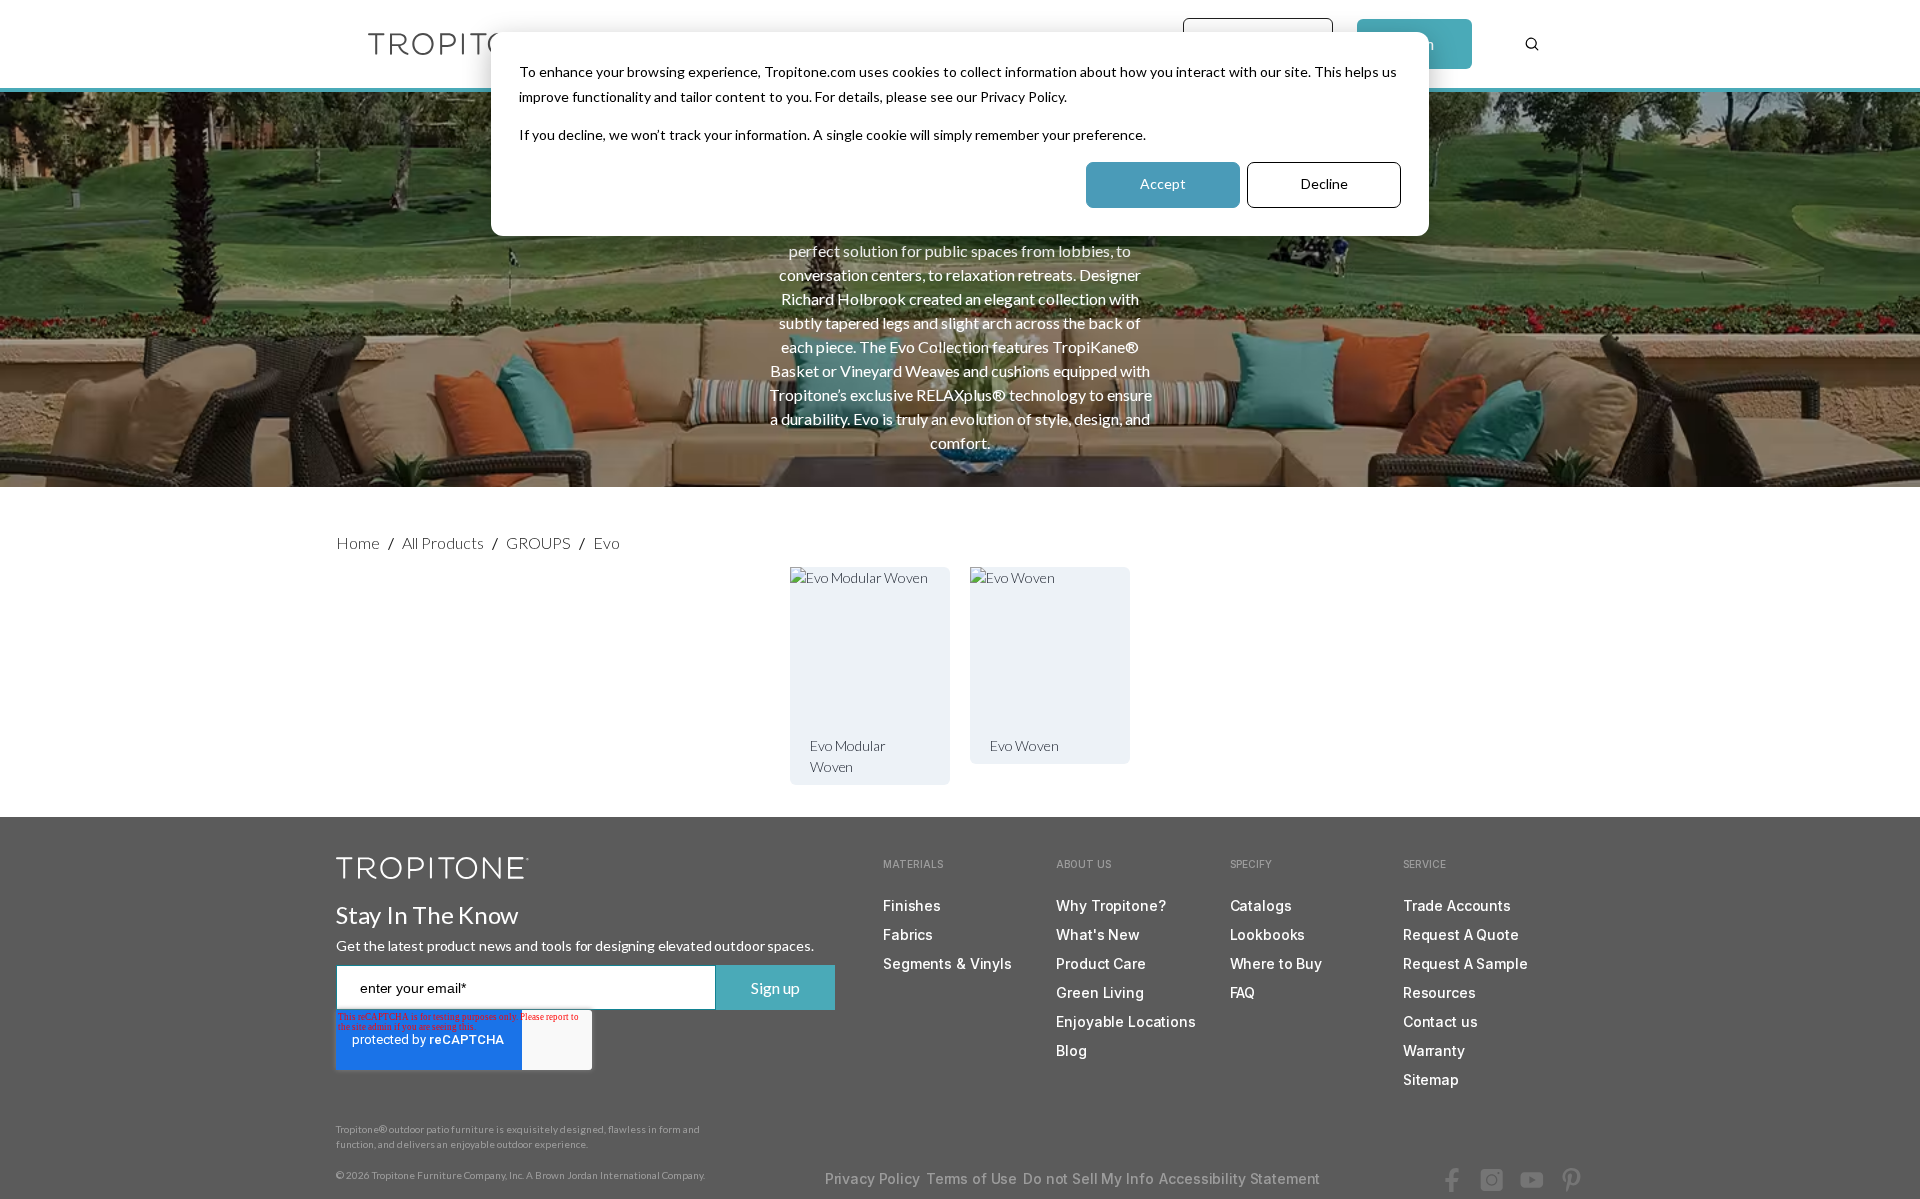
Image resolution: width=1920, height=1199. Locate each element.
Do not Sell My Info (1088, 1178)
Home (358, 542)
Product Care (1100, 963)
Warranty (1434, 1050)
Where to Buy (1276, 963)
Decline (1324, 183)
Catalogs (1261, 905)
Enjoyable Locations (1125, 1021)
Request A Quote (1461, 934)
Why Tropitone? (1110, 905)
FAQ (1243, 992)
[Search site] (1532, 44)
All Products (443, 542)
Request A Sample (1465, 963)
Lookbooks (1268, 934)
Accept (1163, 183)
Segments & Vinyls (947, 963)
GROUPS (538, 542)
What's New (1098, 934)
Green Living (1099, 992)
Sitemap (1431, 1079)
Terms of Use (971, 1178)
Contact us (1440, 1021)
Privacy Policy (872, 1178)
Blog (1071, 1050)
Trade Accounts (1457, 905)
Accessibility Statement (1239, 1178)
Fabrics (908, 934)
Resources (1439, 992)
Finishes (912, 905)
